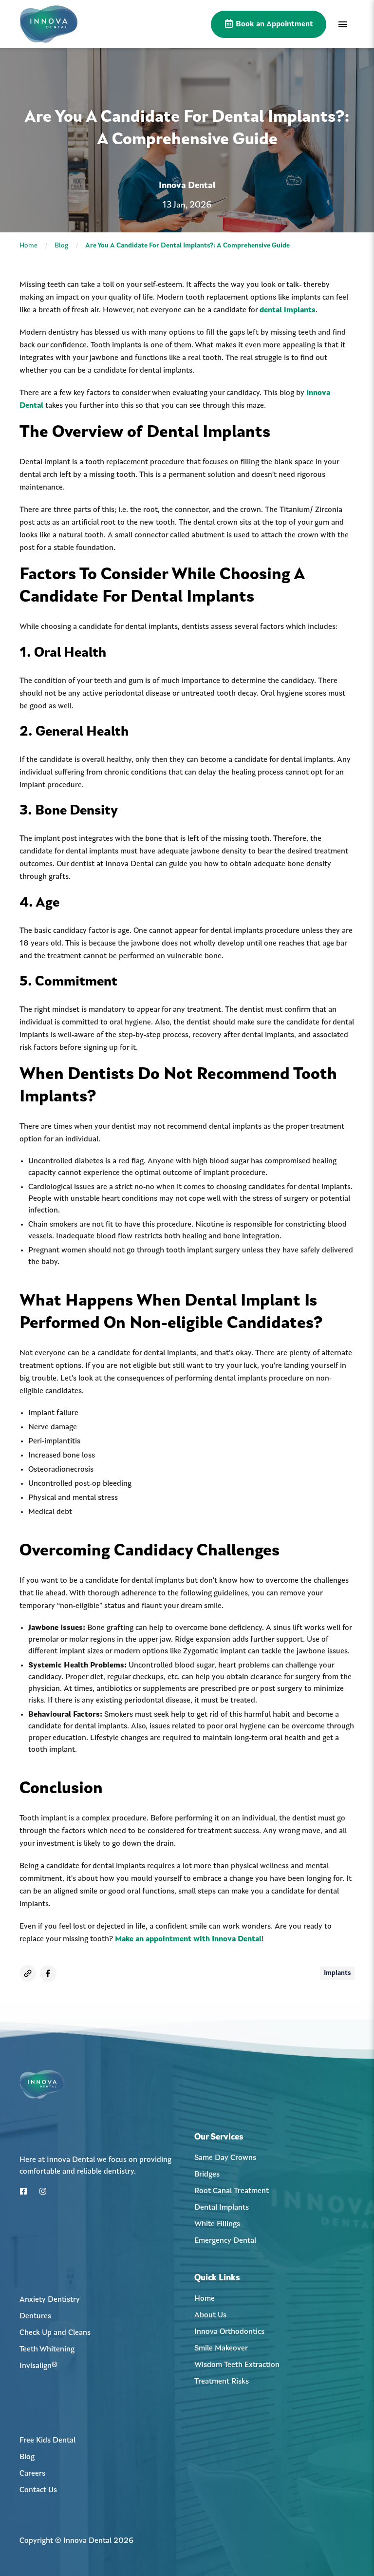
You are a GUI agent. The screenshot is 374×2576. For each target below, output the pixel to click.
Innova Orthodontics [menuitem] (229, 2332)
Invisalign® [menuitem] (38, 2366)
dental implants (288, 310)
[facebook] (48, 1973)
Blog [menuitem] (27, 2457)
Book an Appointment (273, 24)
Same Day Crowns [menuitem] (225, 2158)
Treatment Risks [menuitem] (222, 2382)
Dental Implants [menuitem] (222, 2208)
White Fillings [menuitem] (217, 2224)
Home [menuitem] (205, 2299)
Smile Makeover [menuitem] (221, 2349)
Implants (337, 1973)
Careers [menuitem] (32, 2474)
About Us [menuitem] (210, 2315)
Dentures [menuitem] (35, 2316)
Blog (61, 246)
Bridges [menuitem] (207, 2175)
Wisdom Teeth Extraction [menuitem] (237, 2365)
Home (28, 246)
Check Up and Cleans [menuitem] (55, 2333)
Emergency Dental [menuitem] (225, 2241)
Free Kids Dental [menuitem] (47, 2441)
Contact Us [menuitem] (38, 2490)
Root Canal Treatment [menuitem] (232, 2191)
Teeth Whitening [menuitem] (47, 2349)
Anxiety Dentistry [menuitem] (50, 2300)
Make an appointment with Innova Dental (188, 1939)
